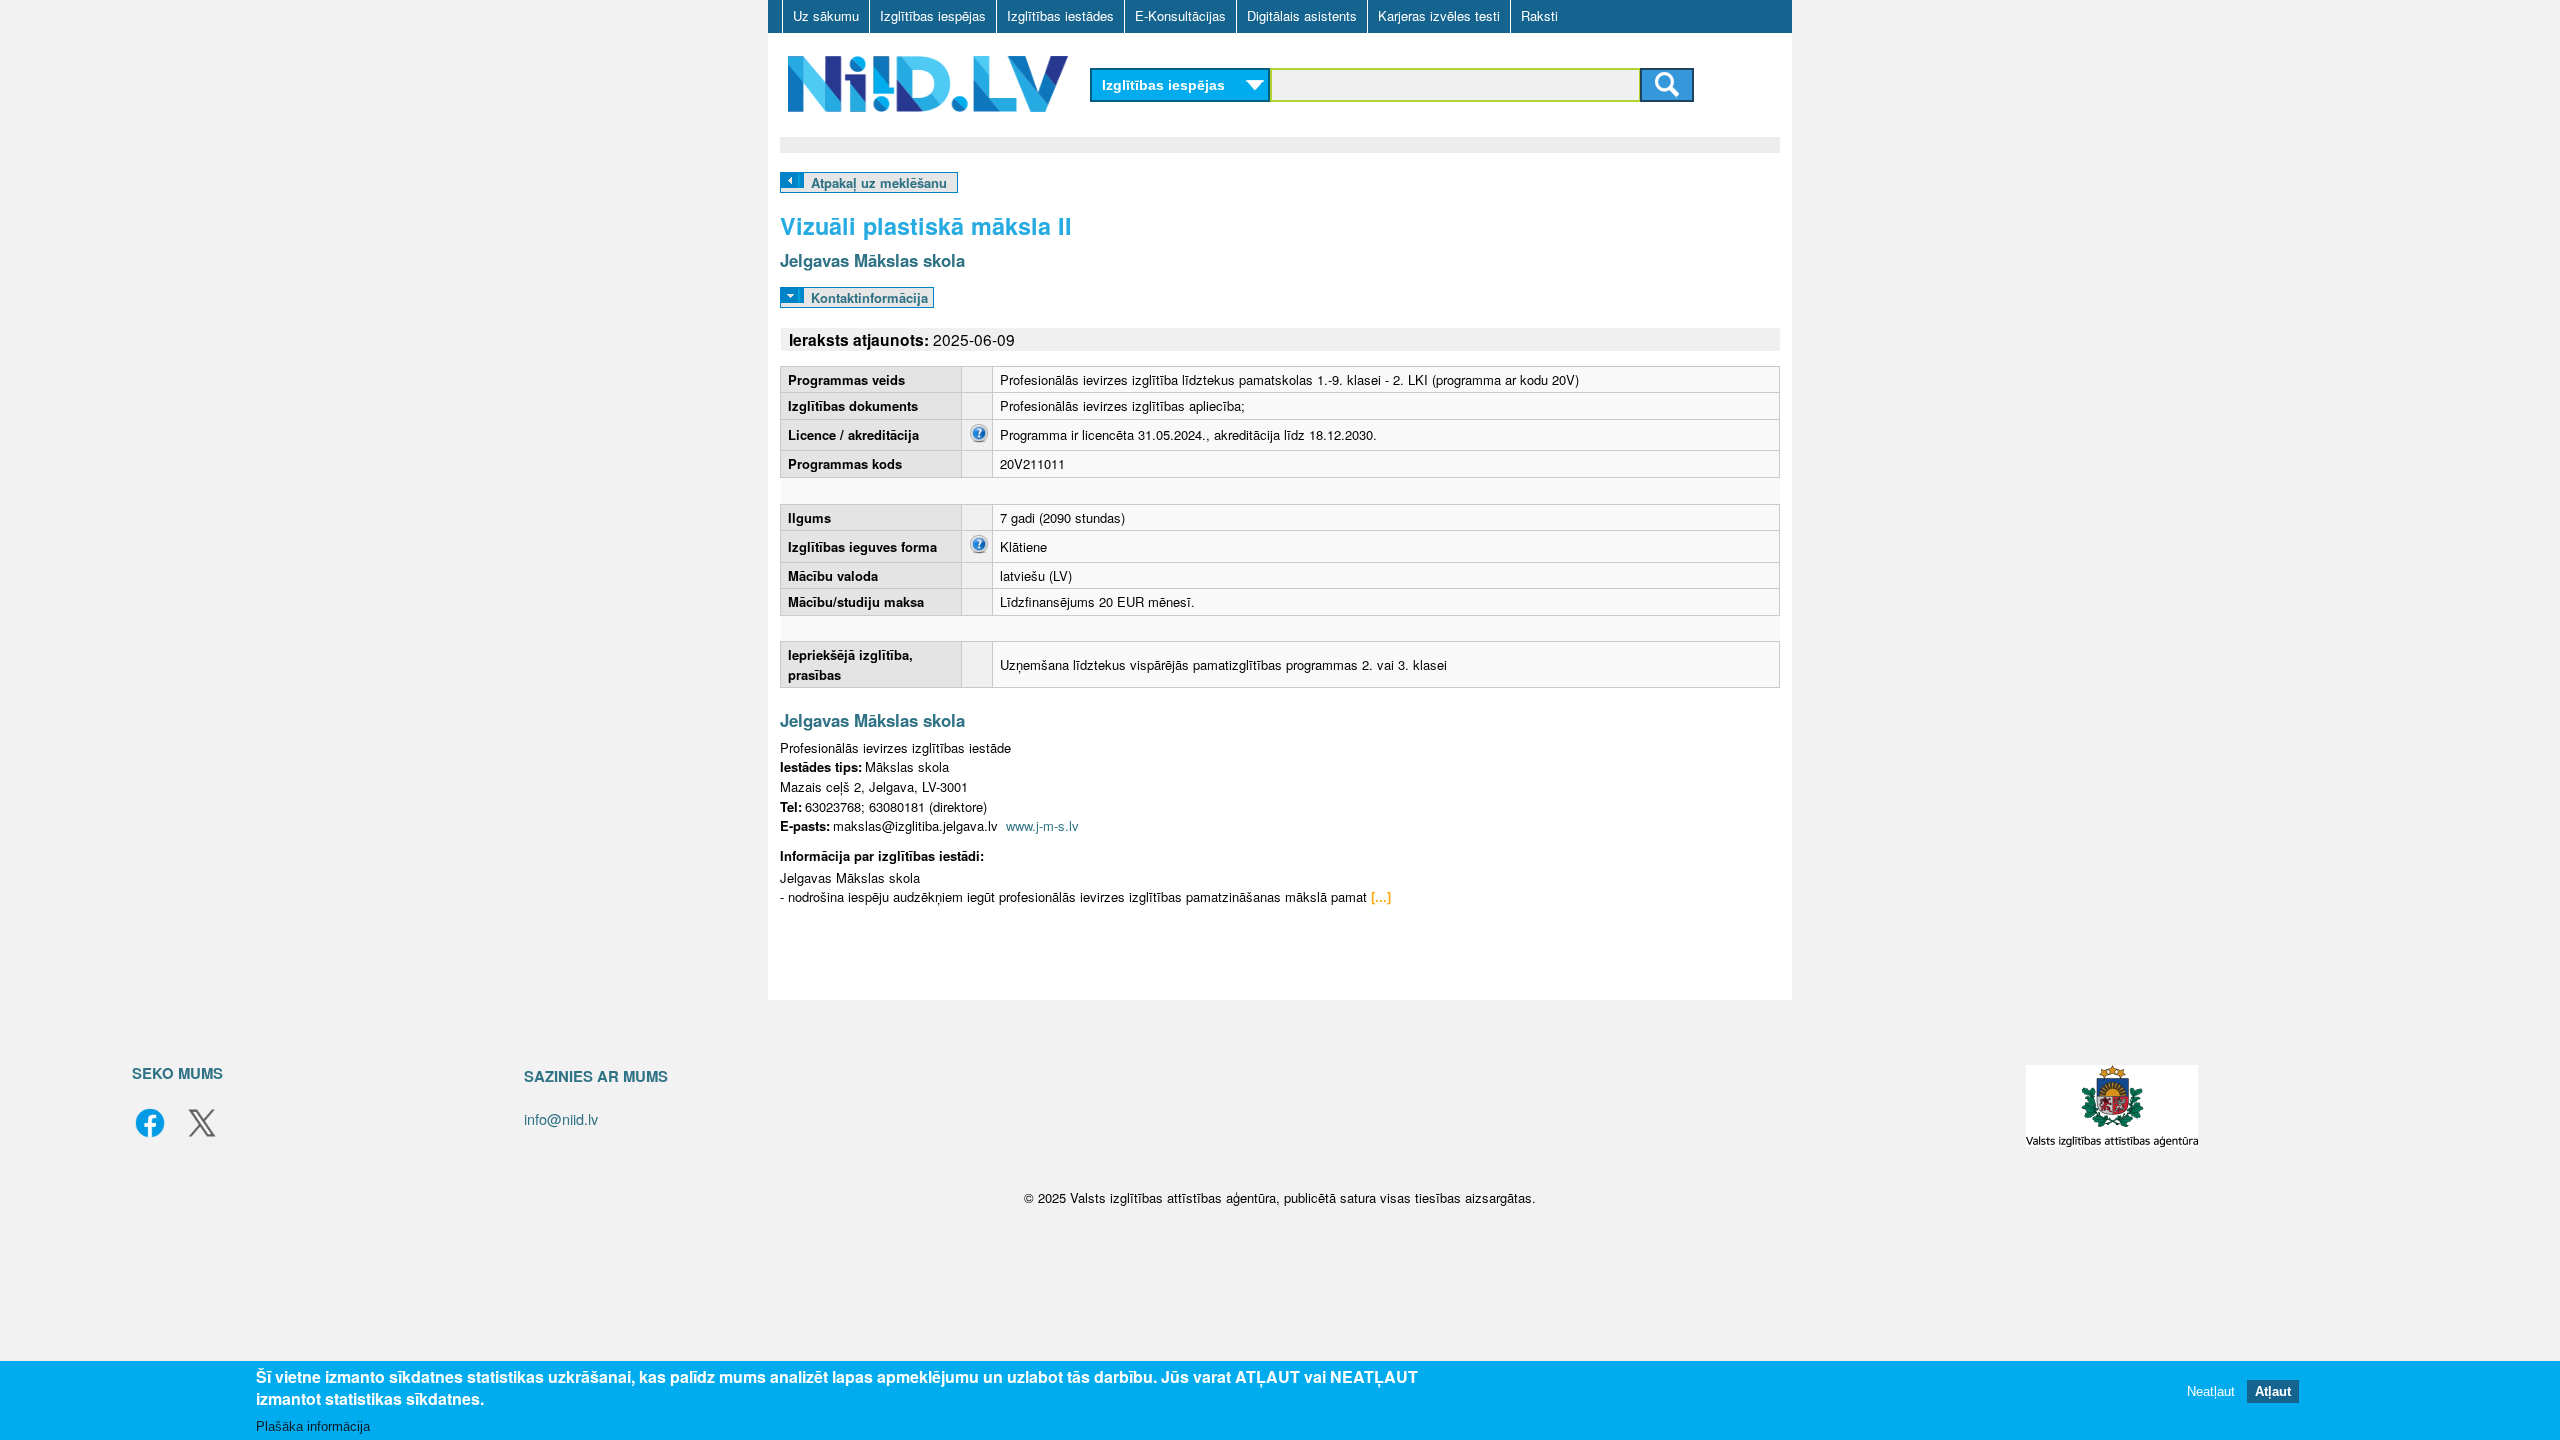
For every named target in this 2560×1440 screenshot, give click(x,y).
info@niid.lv (561, 1118)
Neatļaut (2211, 1392)
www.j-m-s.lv (1042, 825)
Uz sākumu (826, 15)
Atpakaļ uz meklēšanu (879, 182)
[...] (1381, 896)
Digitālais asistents (1302, 15)
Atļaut (2273, 1392)
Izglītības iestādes (1060, 15)
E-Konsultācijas (1180, 15)
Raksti (1539, 15)
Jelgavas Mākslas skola (872, 260)
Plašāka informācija (313, 1426)
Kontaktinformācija (869, 297)
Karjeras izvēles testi (1439, 15)
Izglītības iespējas (933, 15)
